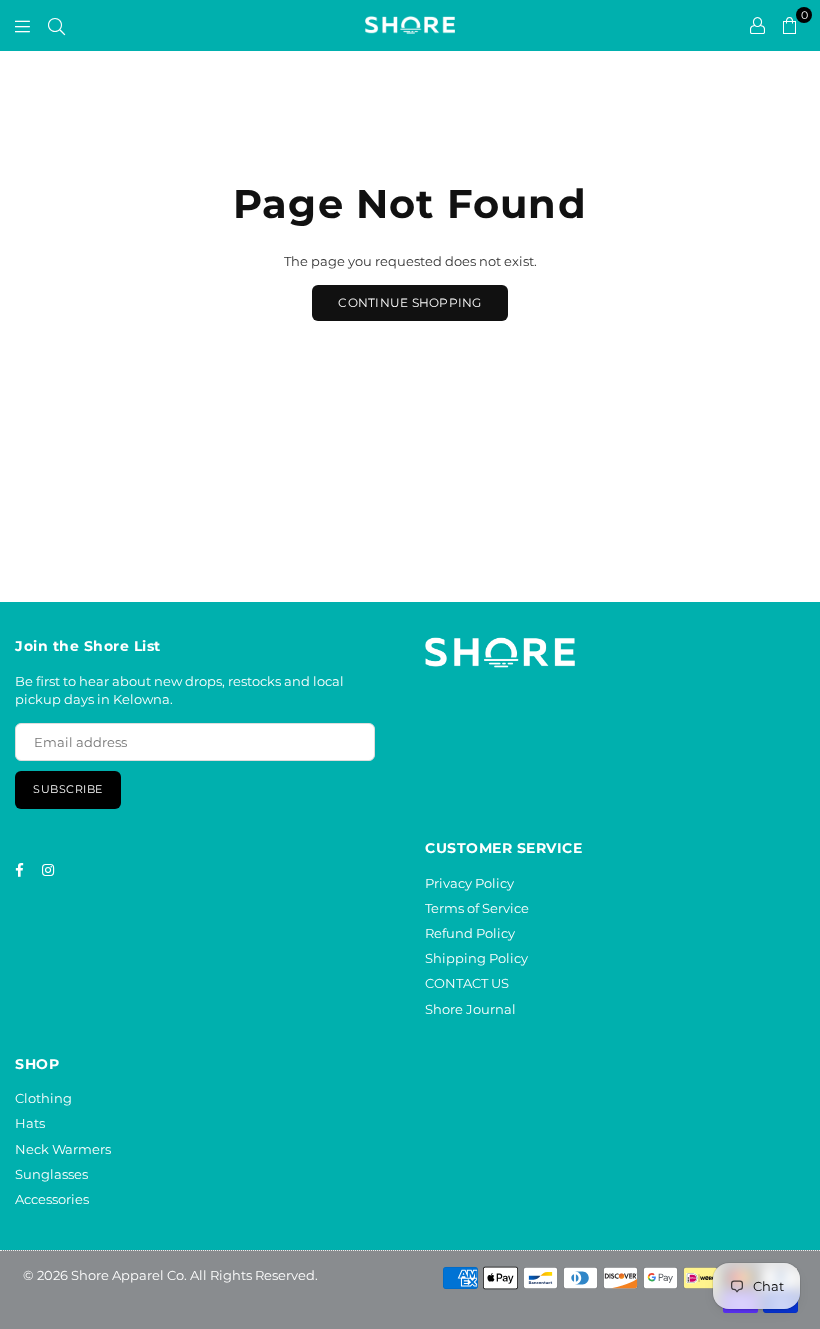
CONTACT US (467, 983)
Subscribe (68, 789)
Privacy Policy (469, 883)
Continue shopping (409, 302)
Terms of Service (477, 908)
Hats (30, 1123)
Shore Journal (470, 1009)
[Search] (56, 25)
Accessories (52, 1199)
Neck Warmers (63, 1149)
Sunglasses (51, 1174)
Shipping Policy (476, 958)
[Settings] (757, 25)
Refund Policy (470, 933)
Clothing (43, 1098)
